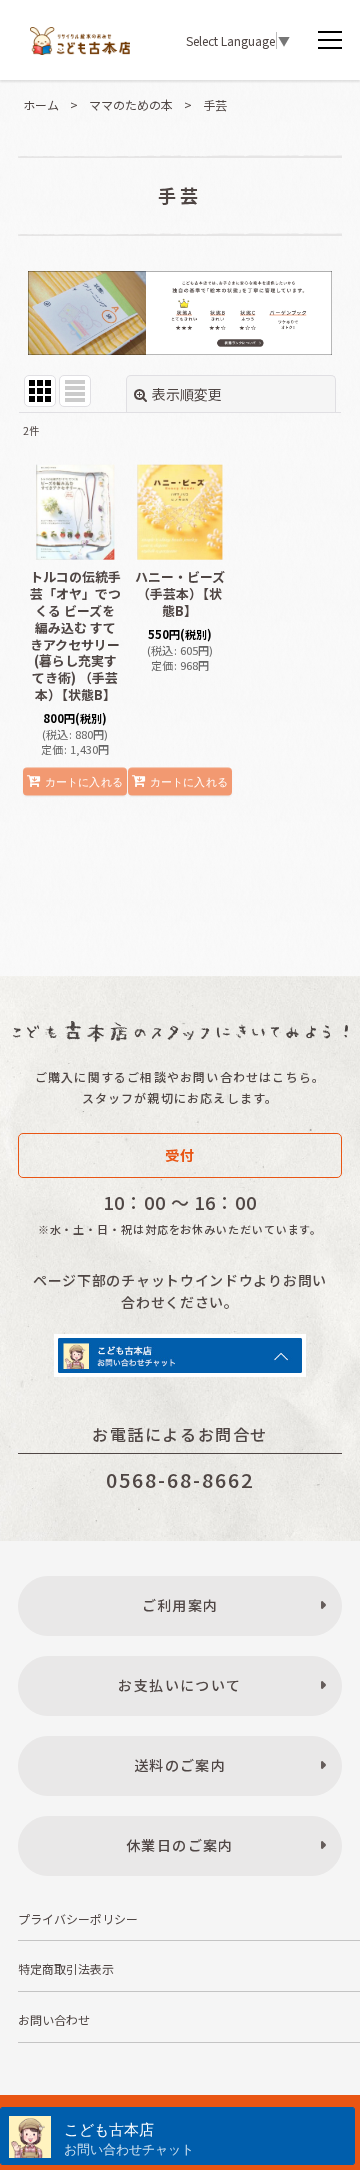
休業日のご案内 (180, 1845)
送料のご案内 (180, 1765)
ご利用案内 (180, 1605)
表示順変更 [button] (187, 394)
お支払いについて (179, 1685)
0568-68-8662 (180, 1479)
